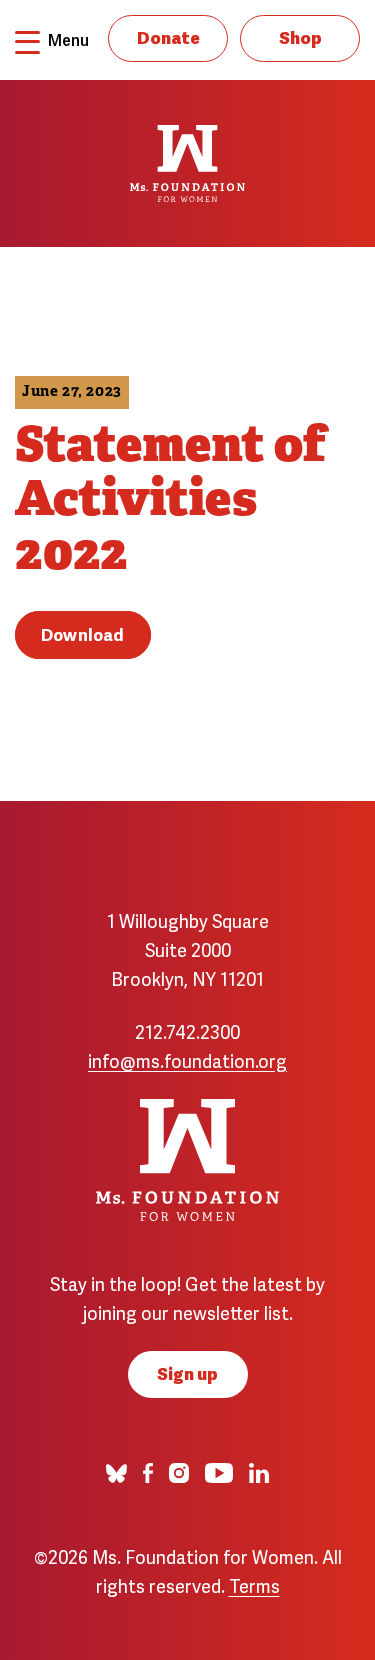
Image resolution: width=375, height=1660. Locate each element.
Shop (300, 36)
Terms (254, 1584)
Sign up (187, 1372)
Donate (168, 36)
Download (83, 633)
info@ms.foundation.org (187, 1059)
